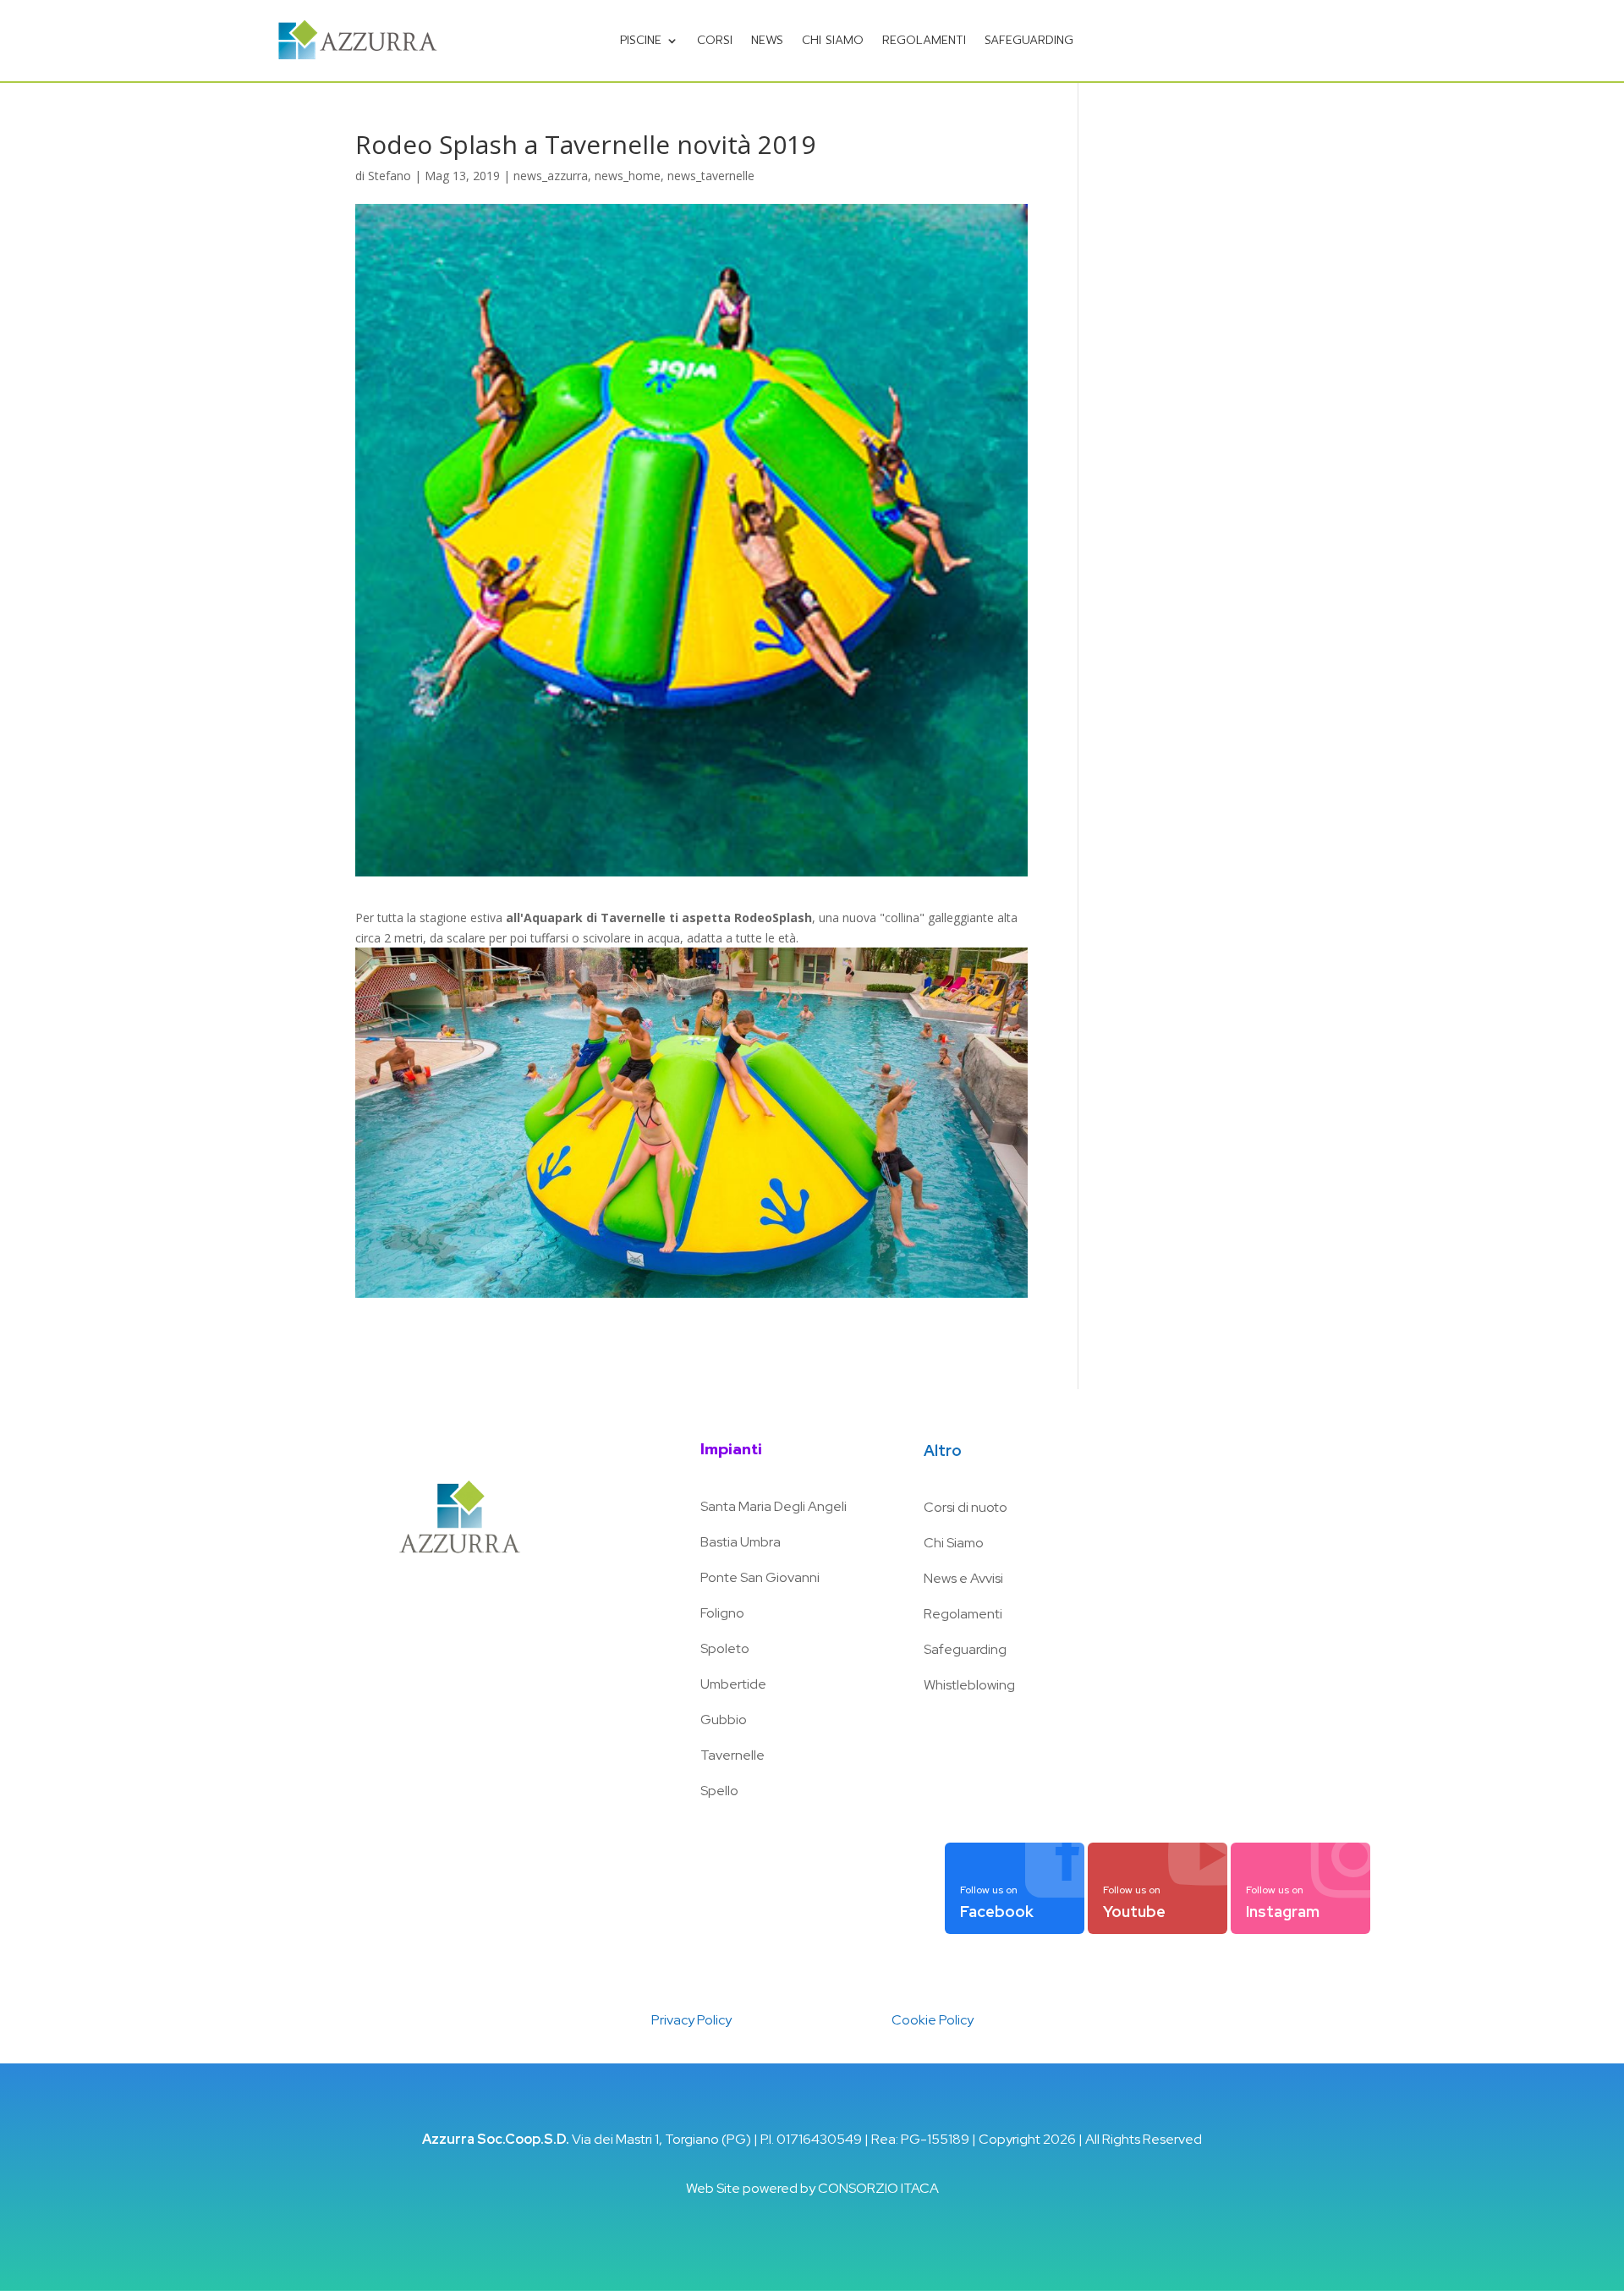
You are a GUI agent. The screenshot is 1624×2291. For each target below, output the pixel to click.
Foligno (722, 1613)
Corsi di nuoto (966, 1507)
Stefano (390, 176)
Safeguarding (965, 1649)
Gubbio (724, 1720)
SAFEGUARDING (1029, 40)
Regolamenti (924, 40)
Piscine (641, 40)
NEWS (767, 40)
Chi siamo (833, 40)
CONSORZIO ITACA (878, 2188)
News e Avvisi (963, 1578)
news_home (628, 176)
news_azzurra (551, 176)
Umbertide (733, 1684)
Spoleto (725, 1648)
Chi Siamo (954, 1543)
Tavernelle (732, 1755)
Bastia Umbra (741, 1542)
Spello (719, 1791)
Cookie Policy (933, 2020)
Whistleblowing (969, 1685)
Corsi (715, 40)
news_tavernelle (711, 176)
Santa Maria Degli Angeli (774, 1506)
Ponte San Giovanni (760, 1577)
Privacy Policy (691, 2020)
